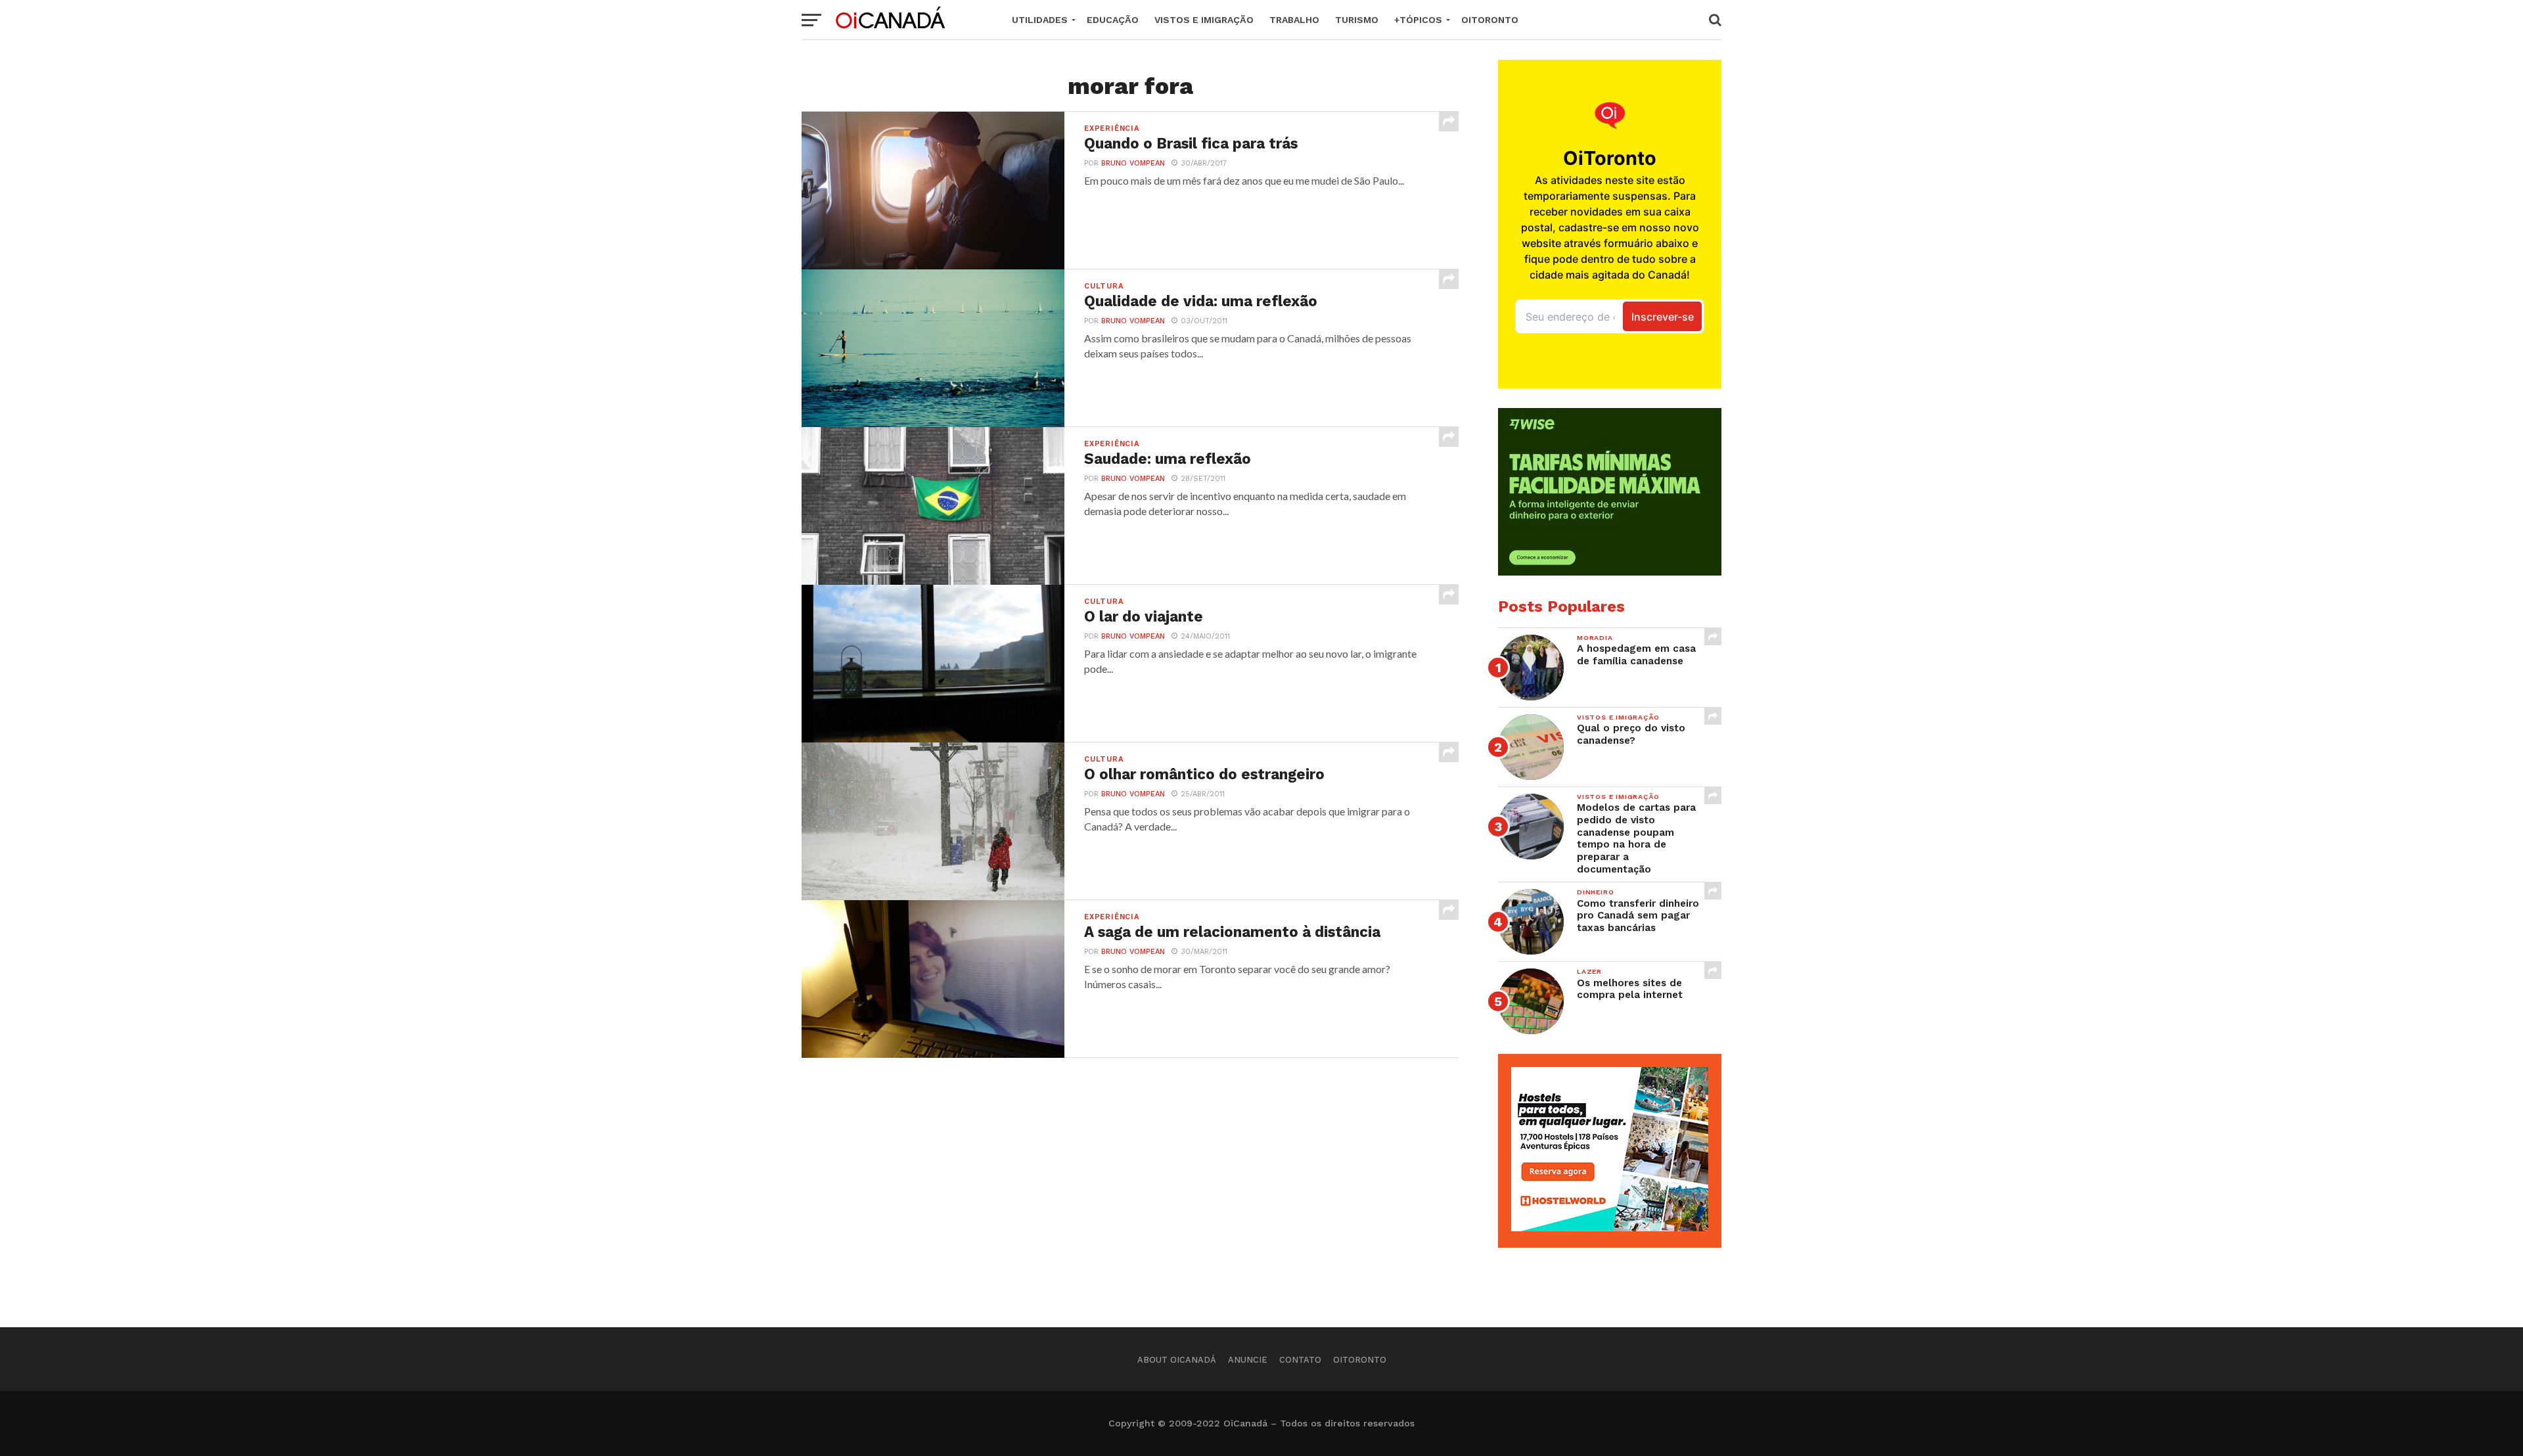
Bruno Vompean (1133, 163)
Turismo (1357, 20)
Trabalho (1294, 20)
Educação (1113, 20)
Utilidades (1040, 20)
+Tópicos (1418, 20)
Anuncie (1248, 1360)
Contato (1300, 1360)
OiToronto (1490, 20)
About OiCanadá (1177, 1360)
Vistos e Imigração (1204, 20)
